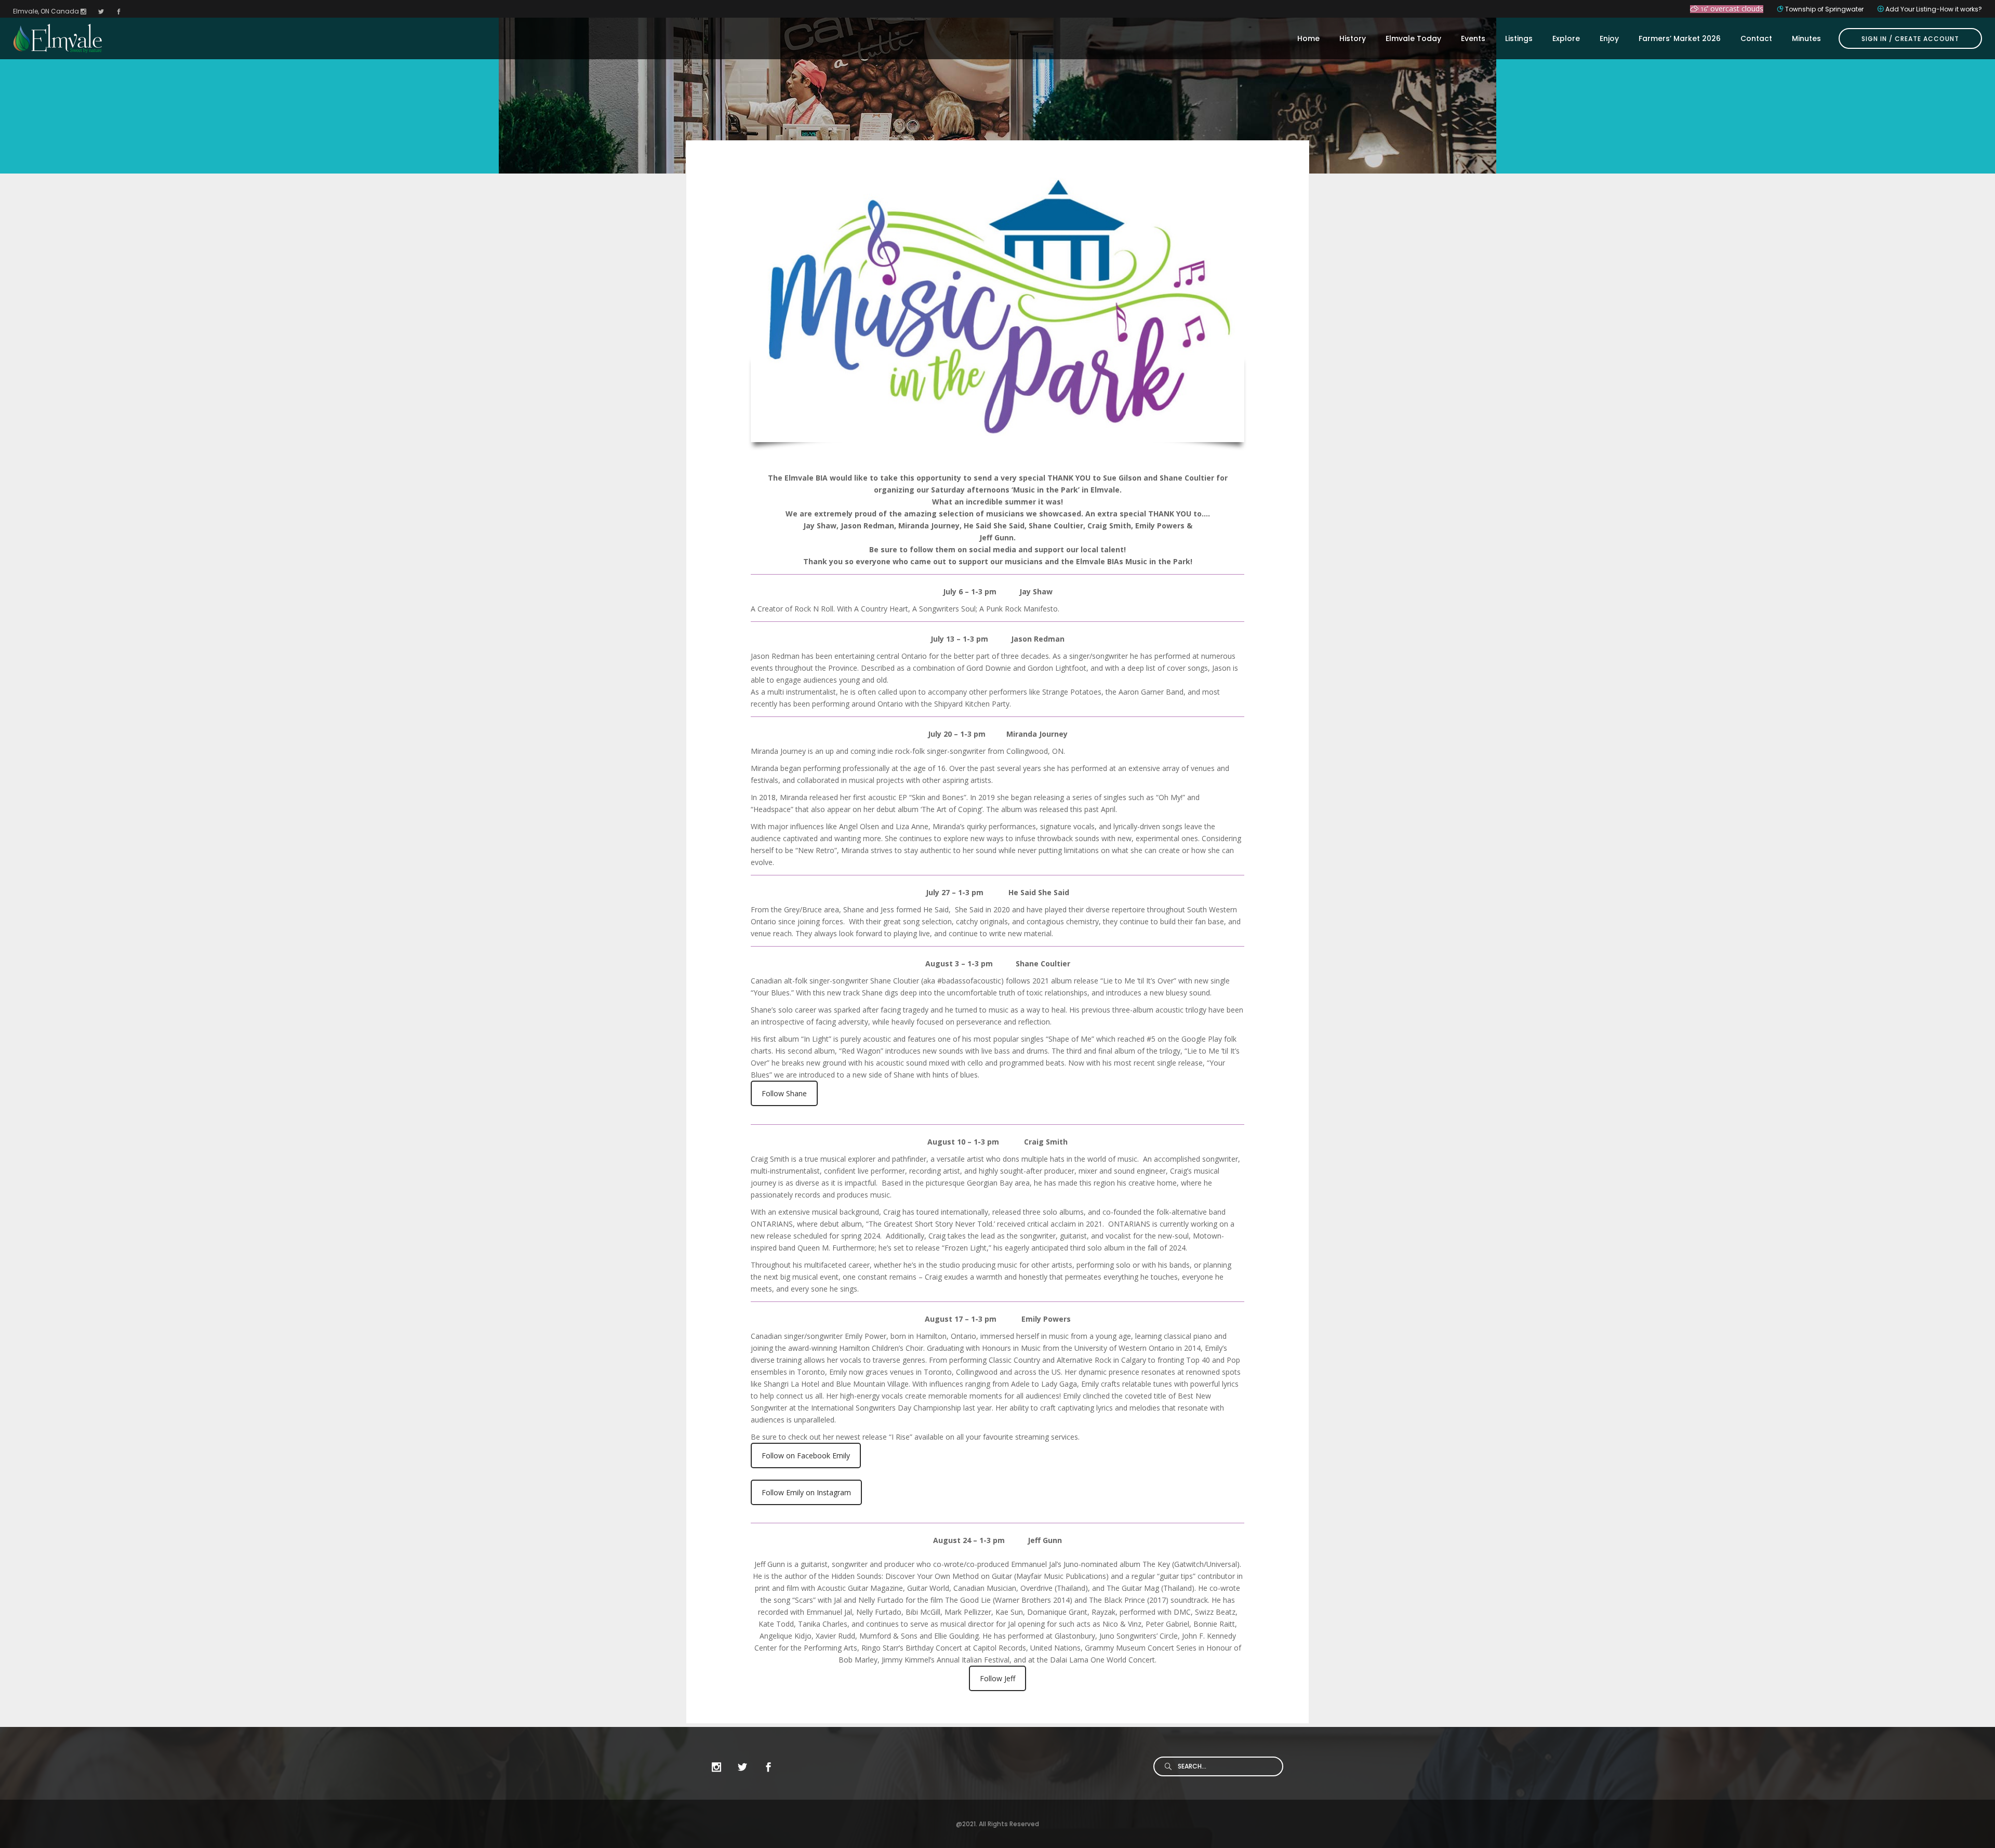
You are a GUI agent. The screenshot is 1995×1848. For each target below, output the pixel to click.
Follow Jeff (997, 1678)
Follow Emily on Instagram (806, 1492)
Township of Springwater (1824, 9)
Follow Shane (784, 1093)
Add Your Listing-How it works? (1934, 9)
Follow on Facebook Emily (806, 1455)
